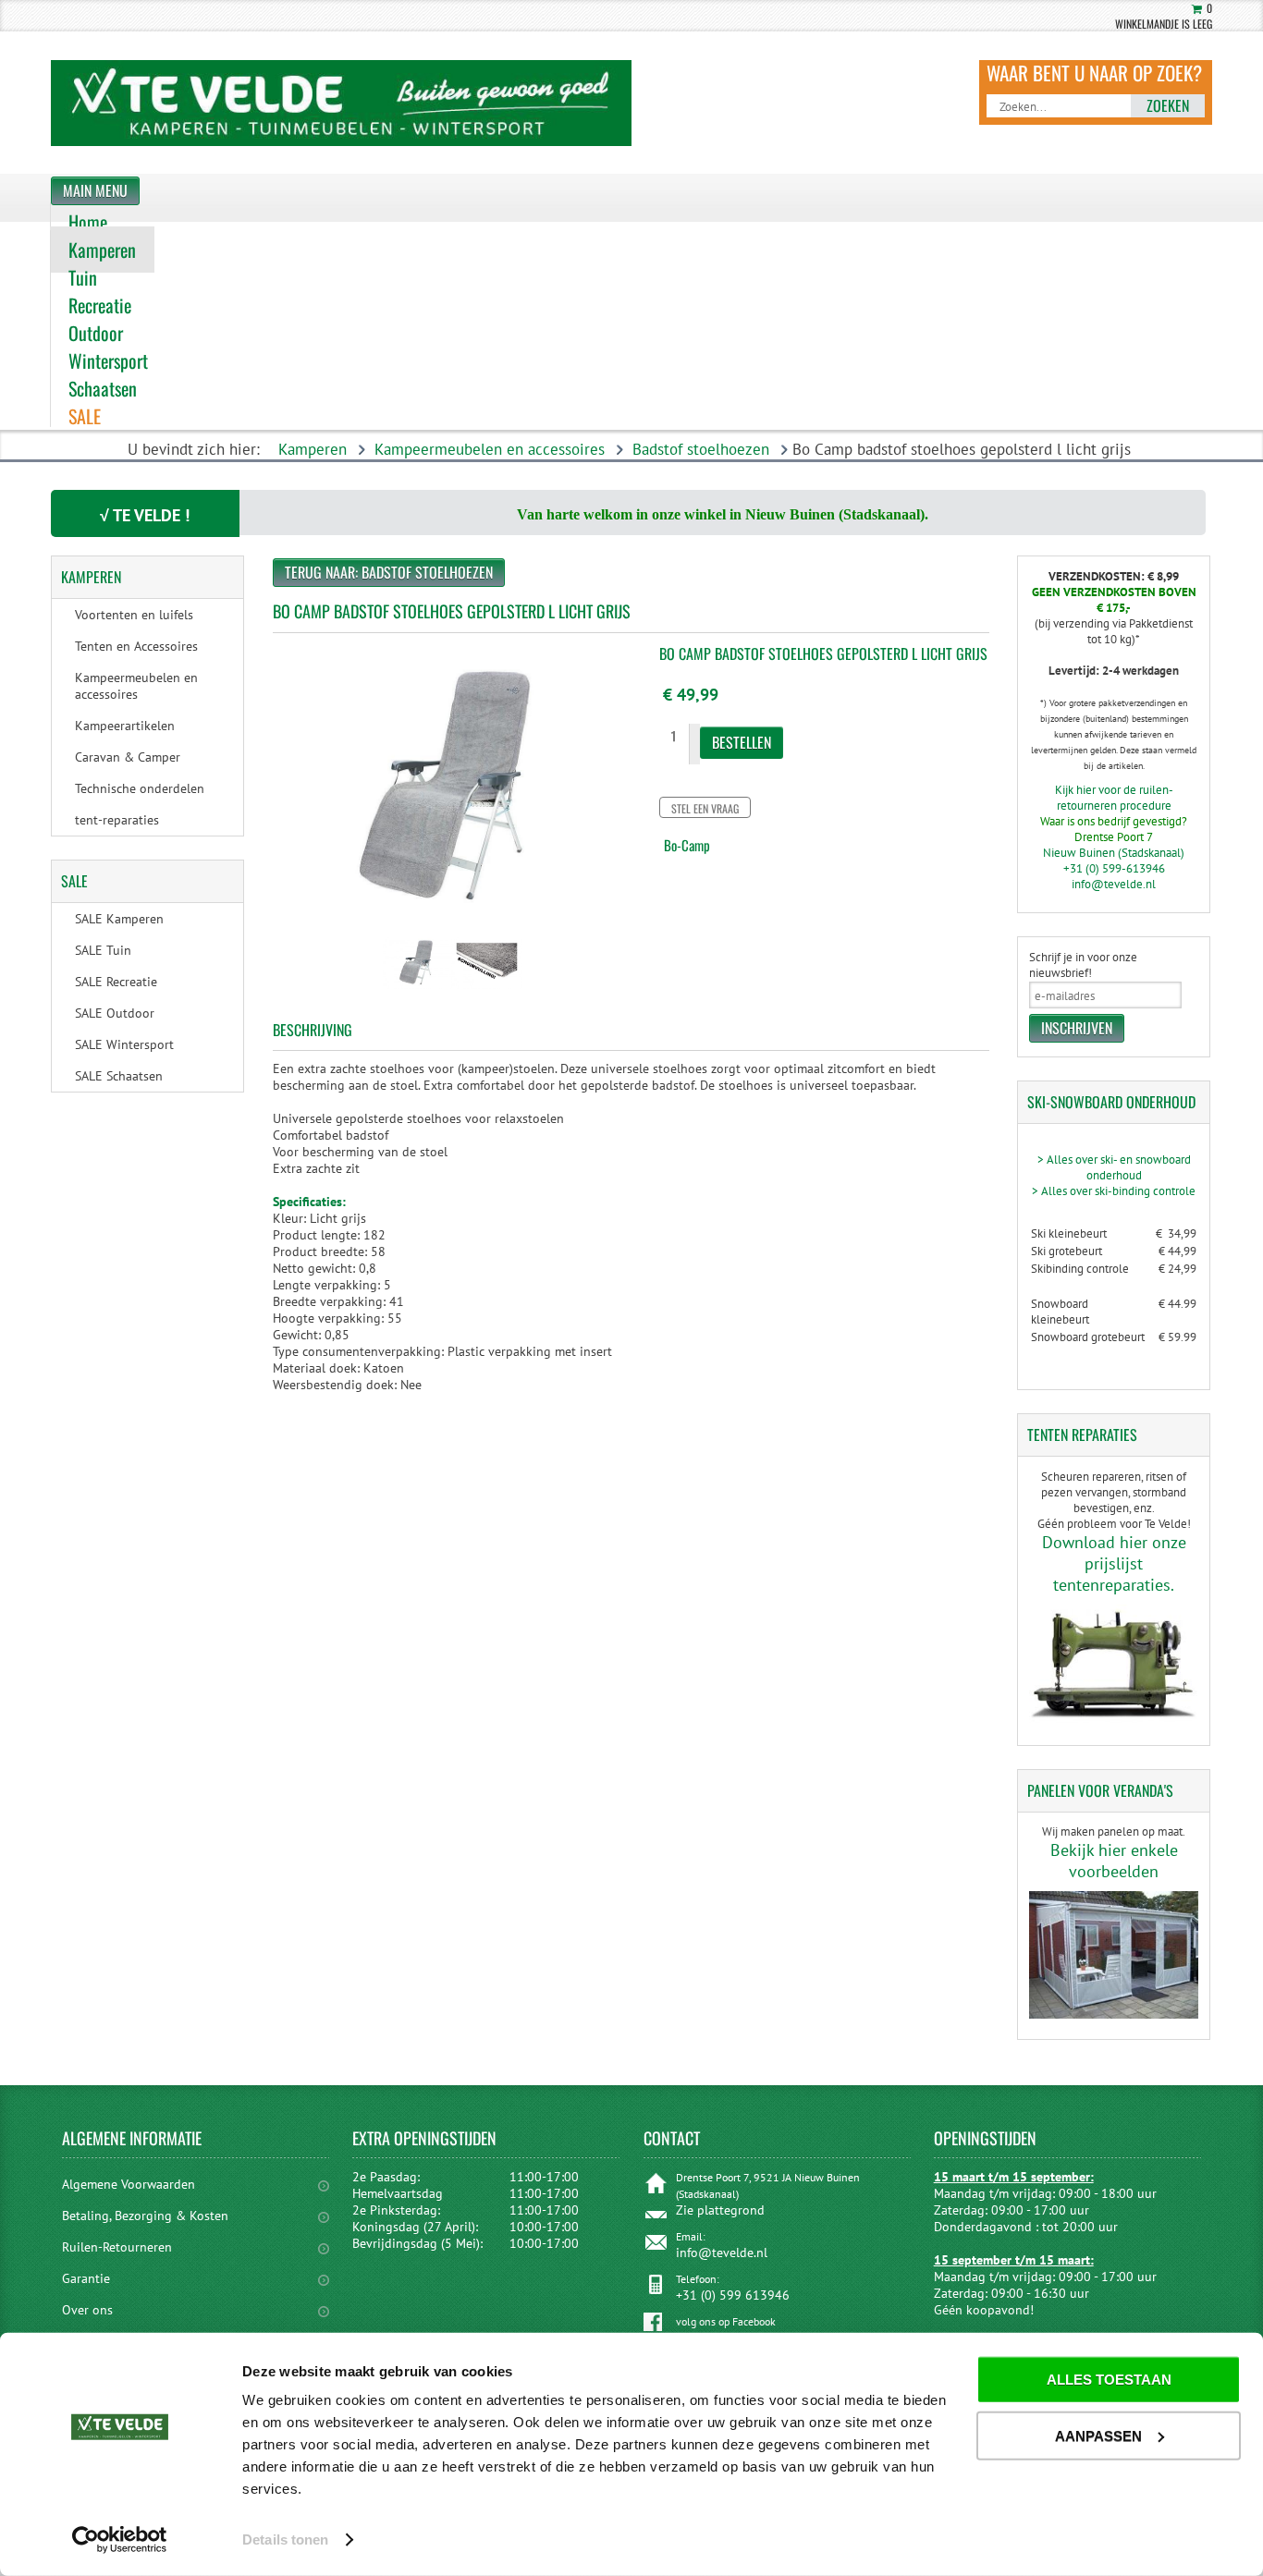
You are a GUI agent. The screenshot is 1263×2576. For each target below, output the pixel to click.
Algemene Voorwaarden (129, 2184)
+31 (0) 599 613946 (733, 2295)
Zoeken (1168, 105)
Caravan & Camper (128, 757)
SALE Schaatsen (119, 1076)
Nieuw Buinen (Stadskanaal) (1114, 853)
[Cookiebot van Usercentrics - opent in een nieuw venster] (120, 2540)
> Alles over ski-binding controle (1114, 1191)
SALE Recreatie (116, 982)
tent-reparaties (117, 820)
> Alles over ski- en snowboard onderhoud (1114, 1167)
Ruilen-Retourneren (117, 2247)
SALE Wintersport (124, 1044)
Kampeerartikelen (125, 726)
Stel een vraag (705, 808)
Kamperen (313, 449)
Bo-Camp (687, 845)
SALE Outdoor (115, 1013)
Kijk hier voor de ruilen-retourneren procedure (1114, 798)
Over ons (87, 2310)
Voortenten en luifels (134, 615)
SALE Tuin (103, 950)
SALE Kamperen (119, 919)
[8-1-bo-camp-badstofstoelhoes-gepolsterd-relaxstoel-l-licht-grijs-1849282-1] (487, 991)
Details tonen (285, 2539)
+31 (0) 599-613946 (1114, 868)
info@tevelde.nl (1114, 884)
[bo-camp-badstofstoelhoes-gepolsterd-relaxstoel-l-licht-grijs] (417, 991)
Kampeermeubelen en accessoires (490, 449)
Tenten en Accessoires (136, 646)
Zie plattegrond (720, 2210)
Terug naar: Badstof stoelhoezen (389, 572)
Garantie (86, 2278)
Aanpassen (1098, 2435)
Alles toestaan (1109, 2380)
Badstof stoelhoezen (701, 449)
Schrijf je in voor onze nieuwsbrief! (1083, 965)
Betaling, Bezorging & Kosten (145, 2216)
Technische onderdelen (140, 788)
